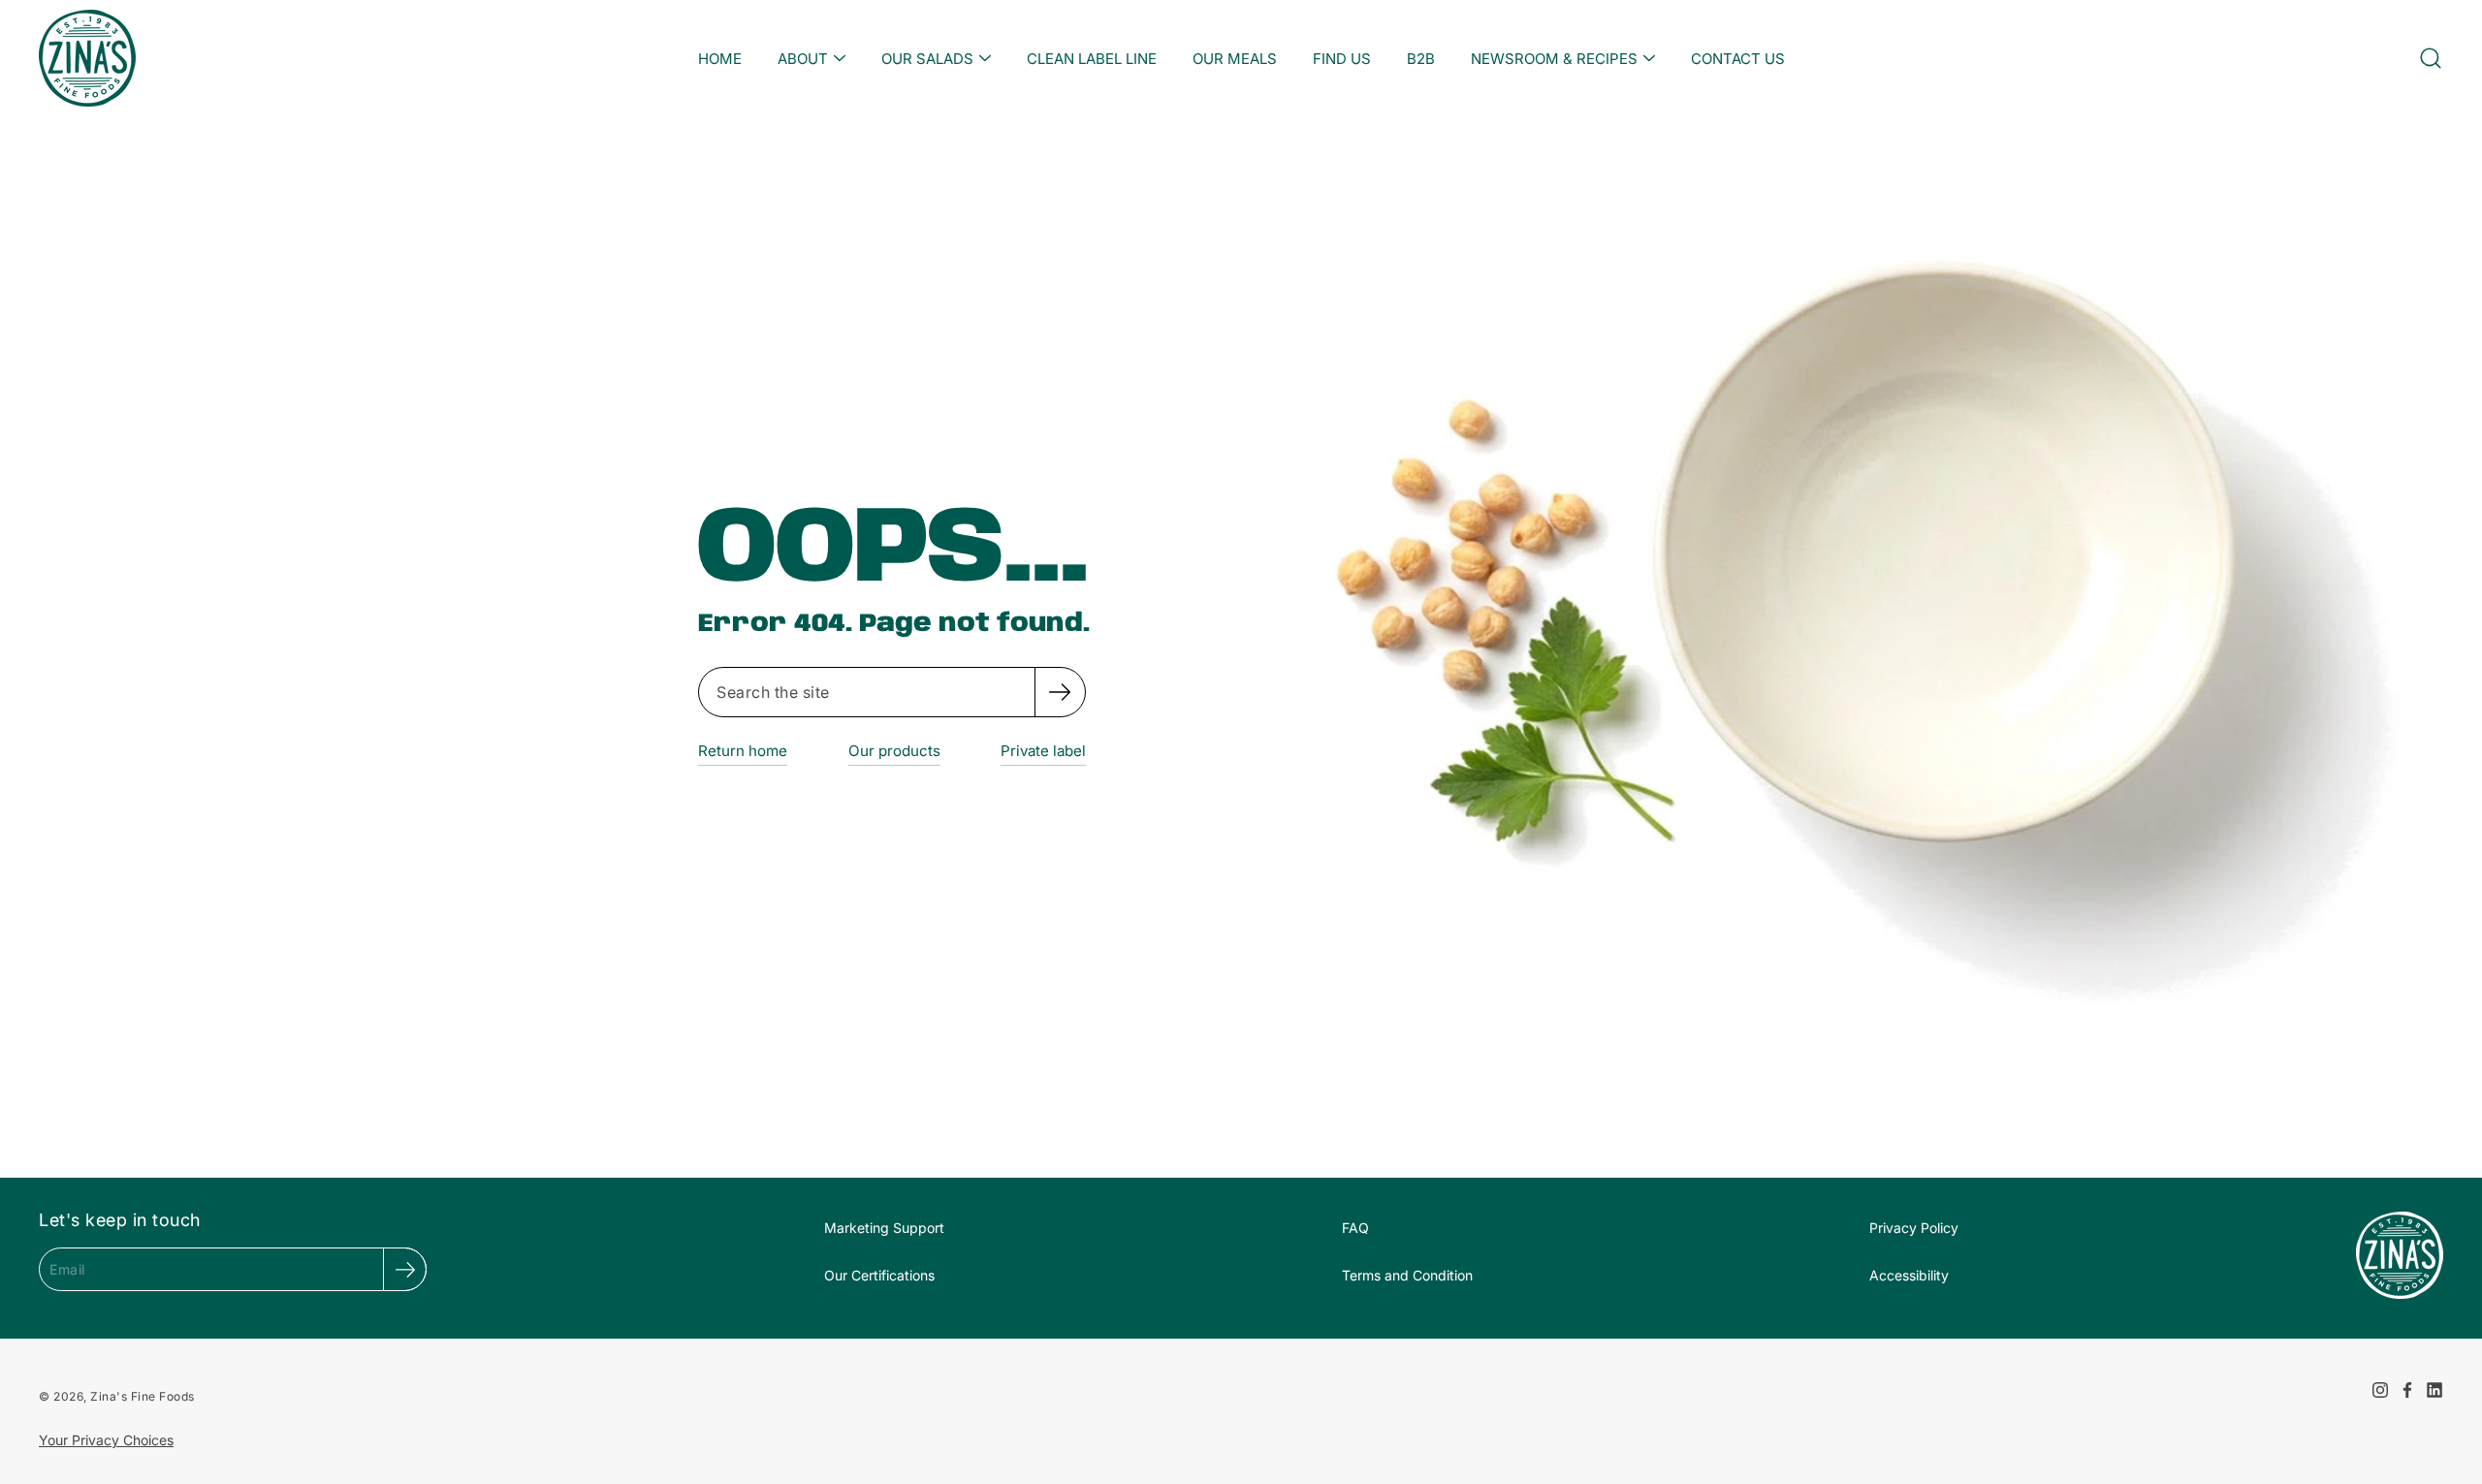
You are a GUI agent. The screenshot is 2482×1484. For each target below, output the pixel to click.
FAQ (1355, 1228)
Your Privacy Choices (106, 1440)
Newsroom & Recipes (1554, 59)
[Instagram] (2380, 1390)
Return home (743, 751)
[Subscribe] (405, 1269)
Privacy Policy (1914, 1228)
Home (720, 59)
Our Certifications (879, 1275)
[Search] (1060, 692)
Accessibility (1909, 1275)
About (803, 59)
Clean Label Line (1092, 59)
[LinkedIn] (2434, 1390)
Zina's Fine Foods (143, 1396)
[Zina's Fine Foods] (87, 58)
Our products (894, 751)
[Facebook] (2407, 1390)
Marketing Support (884, 1228)
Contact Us (1738, 59)
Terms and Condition (1407, 1275)
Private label (1043, 751)
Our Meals (1235, 59)
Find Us (1342, 59)
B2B (1421, 59)
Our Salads (927, 59)
